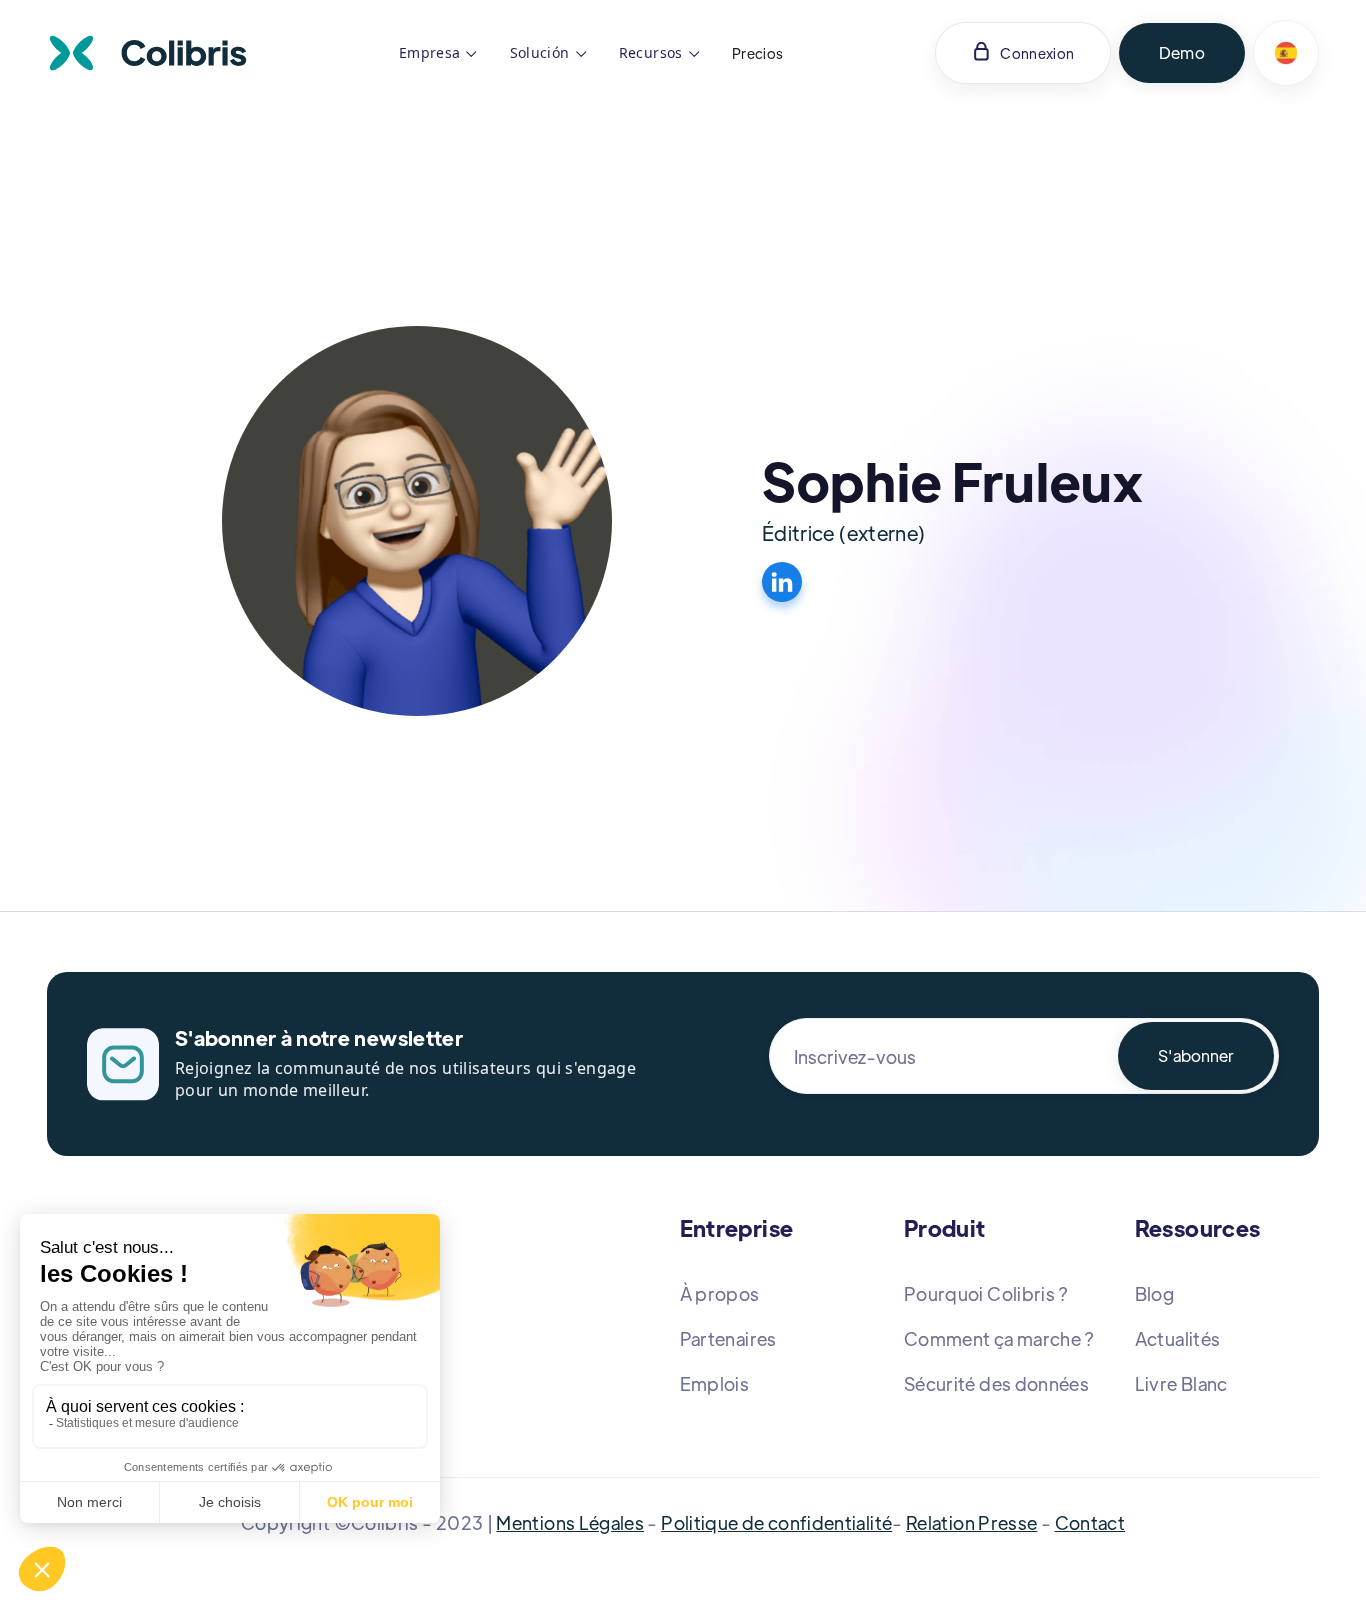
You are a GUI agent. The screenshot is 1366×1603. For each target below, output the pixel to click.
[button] (438, 53)
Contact (1090, 1522)
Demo (1182, 52)
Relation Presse (971, 1522)
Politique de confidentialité (776, 1522)
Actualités (1178, 1338)
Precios (758, 53)
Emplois (715, 1383)
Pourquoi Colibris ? (986, 1293)
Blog (1154, 1293)
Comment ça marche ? (999, 1338)
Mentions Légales (570, 1522)
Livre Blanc (1181, 1383)
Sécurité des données (996, 1383)
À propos (720, 1293)
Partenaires (728, 1338)
